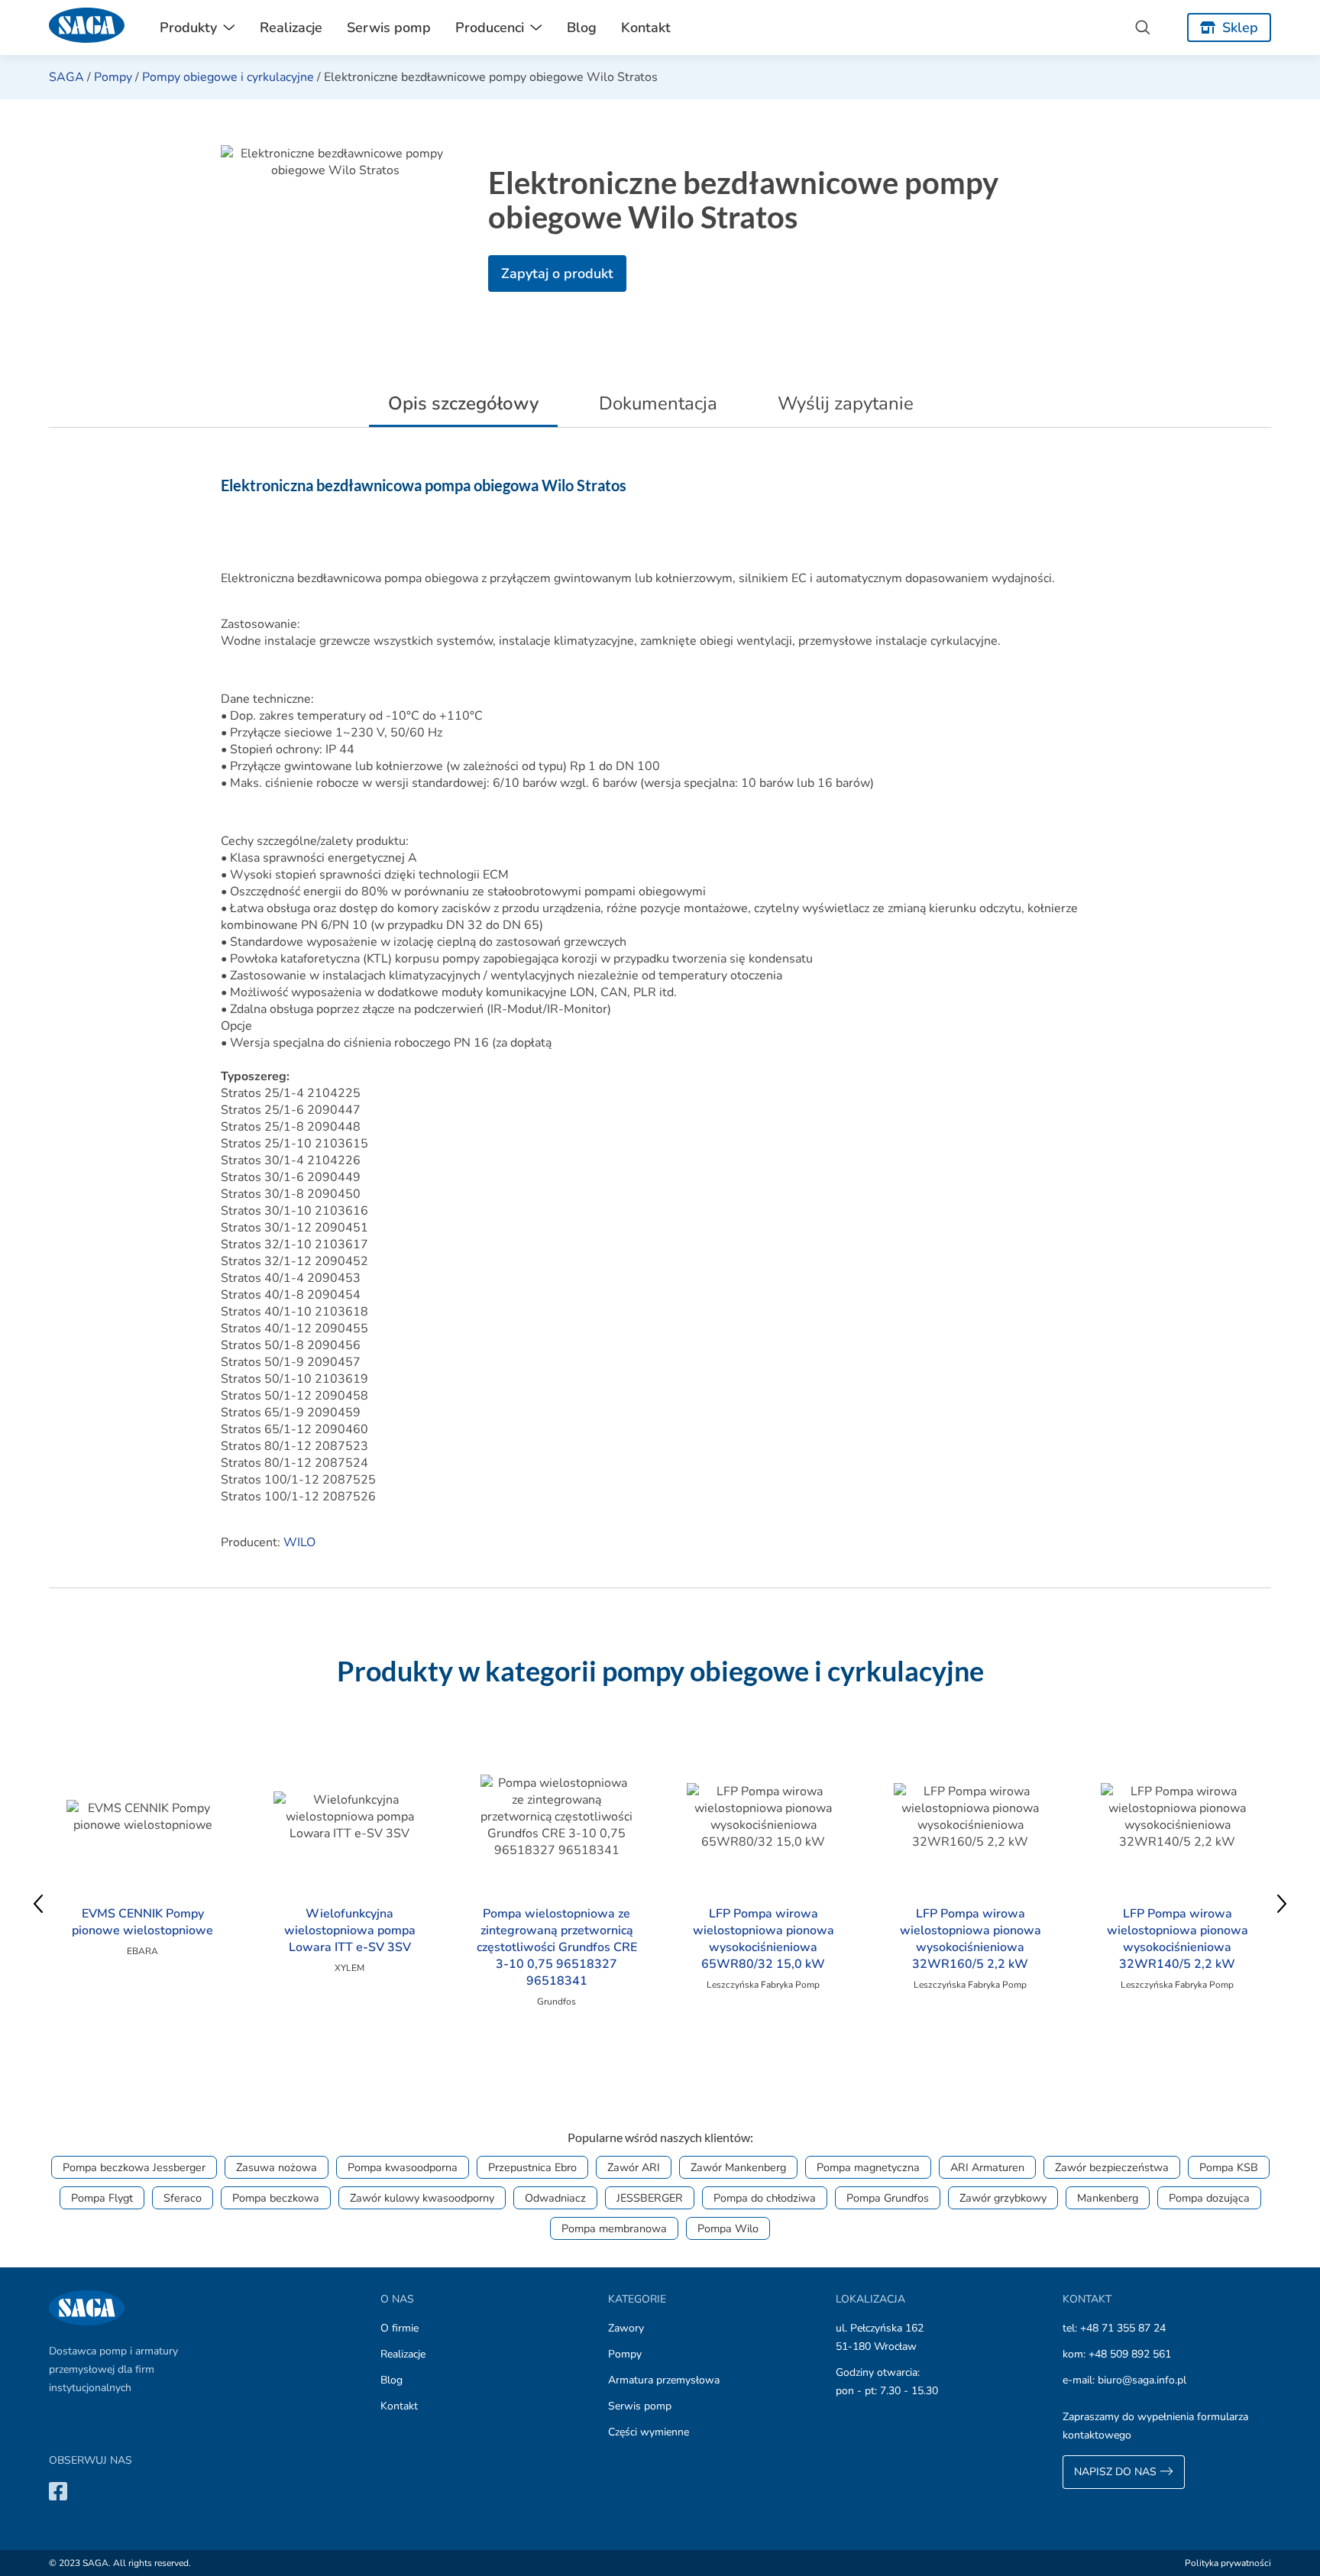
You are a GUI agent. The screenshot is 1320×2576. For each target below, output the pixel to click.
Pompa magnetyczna (868, 2167)
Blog (582, 28)
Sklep (1240, 28)
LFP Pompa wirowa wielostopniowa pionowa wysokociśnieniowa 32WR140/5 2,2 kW (1178, 1939)
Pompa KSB (1229, 2167)
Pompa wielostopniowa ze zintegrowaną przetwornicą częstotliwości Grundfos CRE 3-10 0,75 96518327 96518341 (557, 1947)
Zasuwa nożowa (277, 2167)
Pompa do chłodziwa (765, 2198)
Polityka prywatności (1228, 2563)
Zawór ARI (634, 2167)
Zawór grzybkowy (1003, 2198)
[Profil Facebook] (58, 2491)
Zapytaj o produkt (557, 273)
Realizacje (291, 28)
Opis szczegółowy (463, 403)
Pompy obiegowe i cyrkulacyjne (228, 77)
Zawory (626, 2328)
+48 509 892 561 (1130, 2354)
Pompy (113, 77)
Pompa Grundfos (888, 2198)
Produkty (188, 28)
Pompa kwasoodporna (403, 2167)
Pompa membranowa (614, 2228)
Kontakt (646, 28)
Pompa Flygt (102, 2198)
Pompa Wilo (728, 2228)
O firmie (400, 2328)
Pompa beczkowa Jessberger (134, 2167)
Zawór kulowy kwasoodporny (422, 2198)
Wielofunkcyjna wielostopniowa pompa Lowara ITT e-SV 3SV (350, 1930)
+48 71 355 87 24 (1123, 2328)
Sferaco (183, 2198)
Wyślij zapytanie (846, 403)
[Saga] (87, 28)
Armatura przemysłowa (664, 2380)
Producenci (490, 28)
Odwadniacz (555, 2198)
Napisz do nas (1117, 2472)
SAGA (66, 77)
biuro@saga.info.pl (1142, 2380)
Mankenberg (1108, 2198)
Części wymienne (649, 2432)
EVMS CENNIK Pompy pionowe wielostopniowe (142, 1922)
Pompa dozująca (1209, 2198)
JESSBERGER (650, 2198)
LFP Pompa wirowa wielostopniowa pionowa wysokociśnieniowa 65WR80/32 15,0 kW (764, 1939)
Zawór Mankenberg (738, 2167)
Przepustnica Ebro (532, 2167)
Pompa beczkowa (276, 2198)
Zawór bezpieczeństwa (1112, 2167)
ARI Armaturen (987, 2167)
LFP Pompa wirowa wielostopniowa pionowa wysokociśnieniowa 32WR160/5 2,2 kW (971, 1939)
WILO (299, 1542)
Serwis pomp (389, 28)
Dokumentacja (658, 403)
